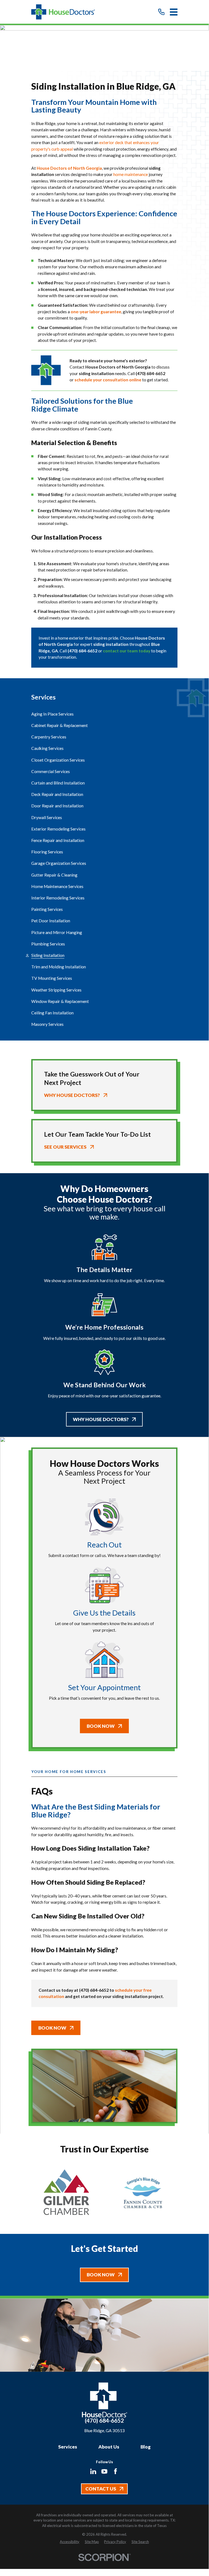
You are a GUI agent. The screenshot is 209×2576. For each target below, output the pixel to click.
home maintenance (131, 174)
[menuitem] (104, 714)
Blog (146, 2447)
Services (68, 2447)
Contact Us (101, 2489)
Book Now (101, 1726)
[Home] (63, 12)
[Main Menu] (174, 12)
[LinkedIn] (93, 2471)
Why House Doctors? (101, 1419)
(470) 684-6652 (104, 2421)
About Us (109, 2447)
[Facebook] (116, 2471)
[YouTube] (104, 2471)
